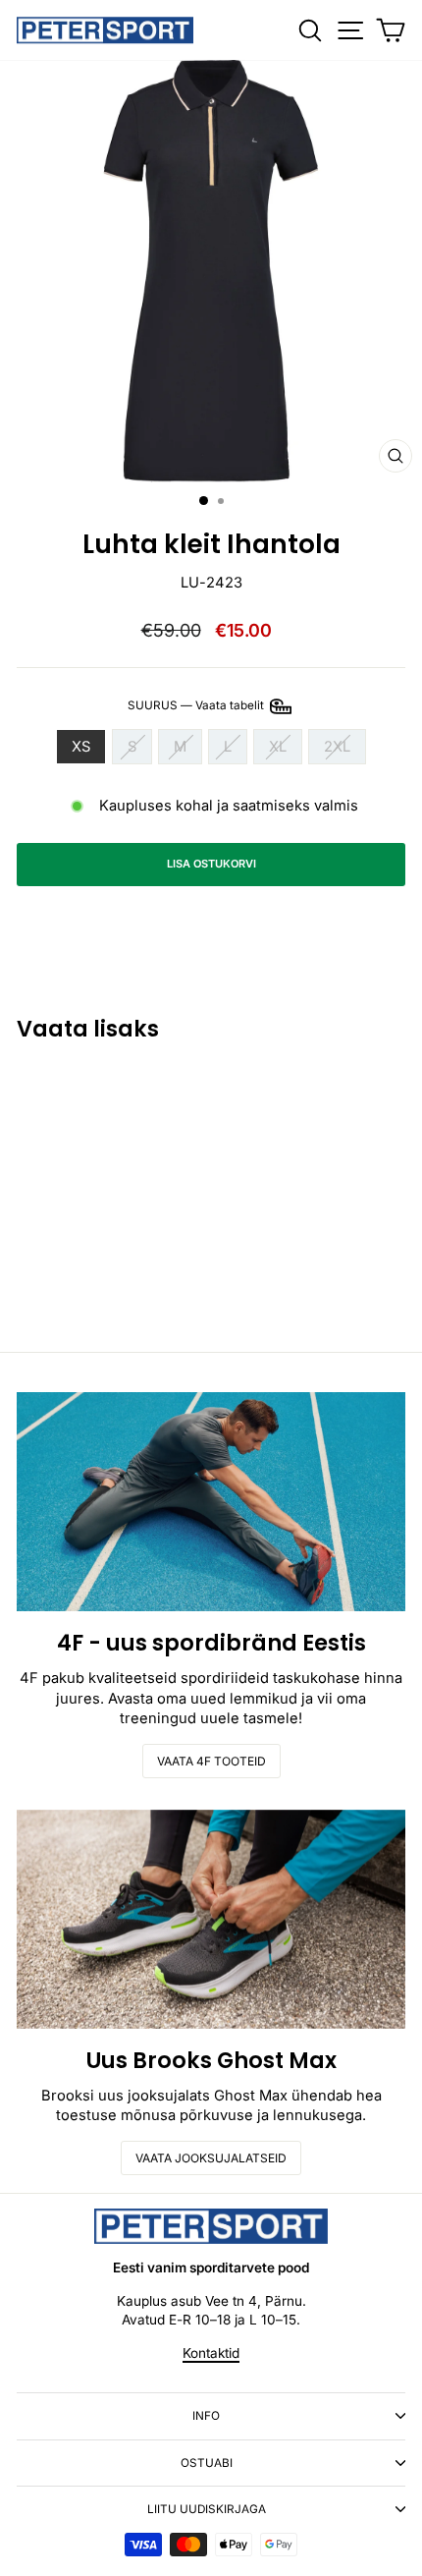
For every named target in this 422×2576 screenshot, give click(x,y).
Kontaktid (211, 2353)
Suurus (197, 705)
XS (81, 747)
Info (206, 2416)
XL (278, 747)
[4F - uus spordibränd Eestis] (211, 1502)
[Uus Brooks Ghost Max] (211, 1919)
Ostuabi (207, 2463)
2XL (337, 747)
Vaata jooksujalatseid (211, 2158)
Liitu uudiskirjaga (207, 2509)
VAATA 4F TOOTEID (211, 1761)
